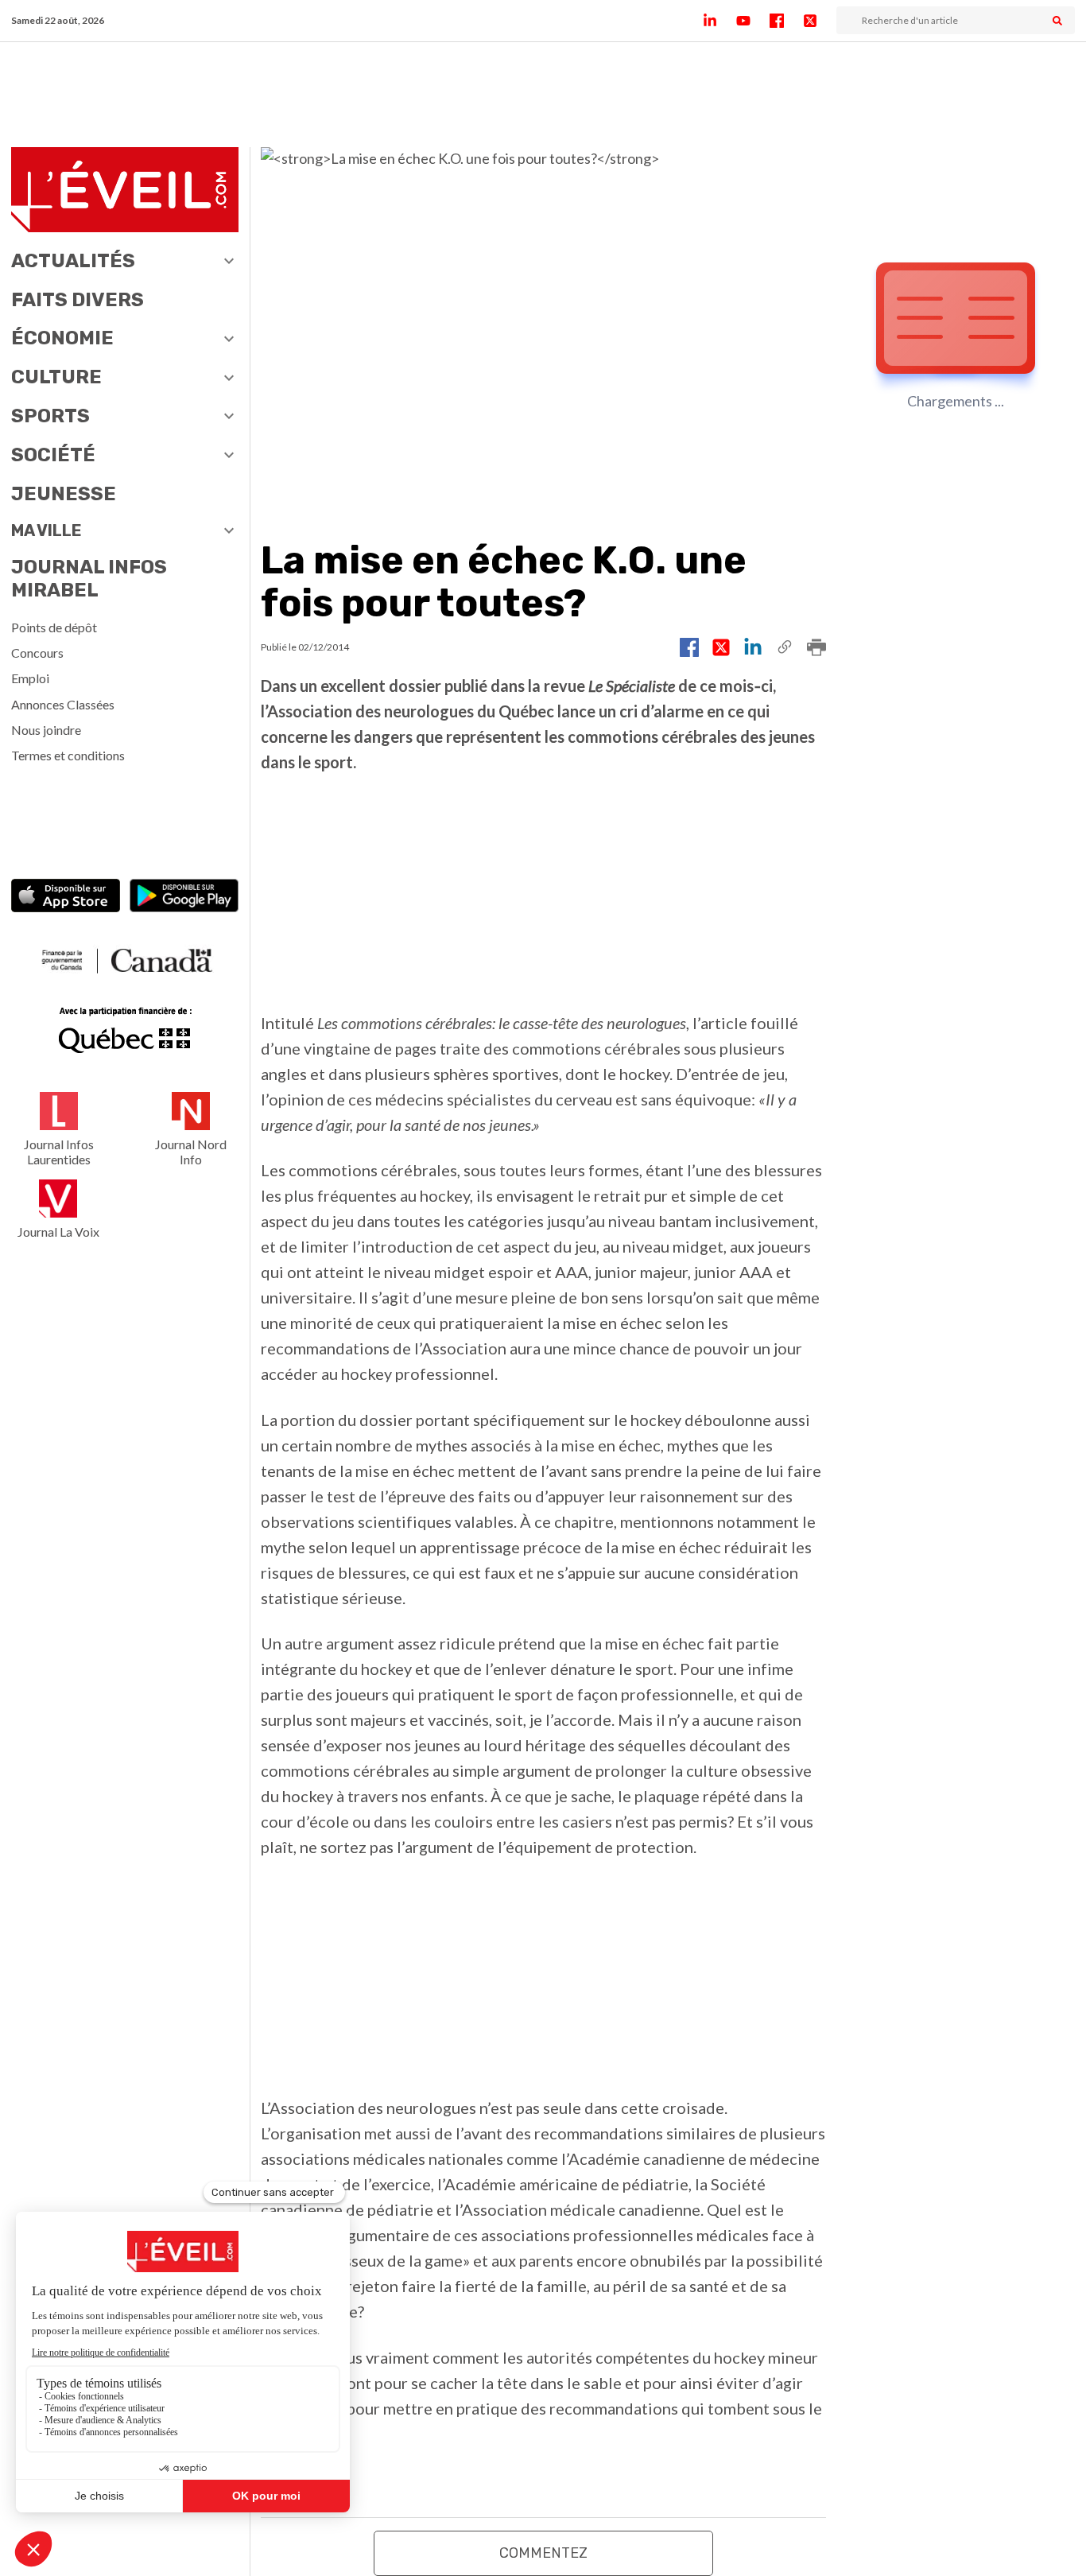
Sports (50, 416)
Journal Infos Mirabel (89, 579)
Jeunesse (64, 494)
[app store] (66, 898)
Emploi (30, 678)
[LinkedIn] (719, 21)
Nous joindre (46, 730)
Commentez (543, 2553)
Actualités (73, 261)
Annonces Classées (63, 704)
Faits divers (78, 300)
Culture (56, 377)
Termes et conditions (68, 755)
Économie (62, 338)
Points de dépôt (54, 627)
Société (53, 455)
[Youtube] (753, 21)
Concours (37, 653)
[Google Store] (184, 898)
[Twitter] (820, 21)
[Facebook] (786, 21)
